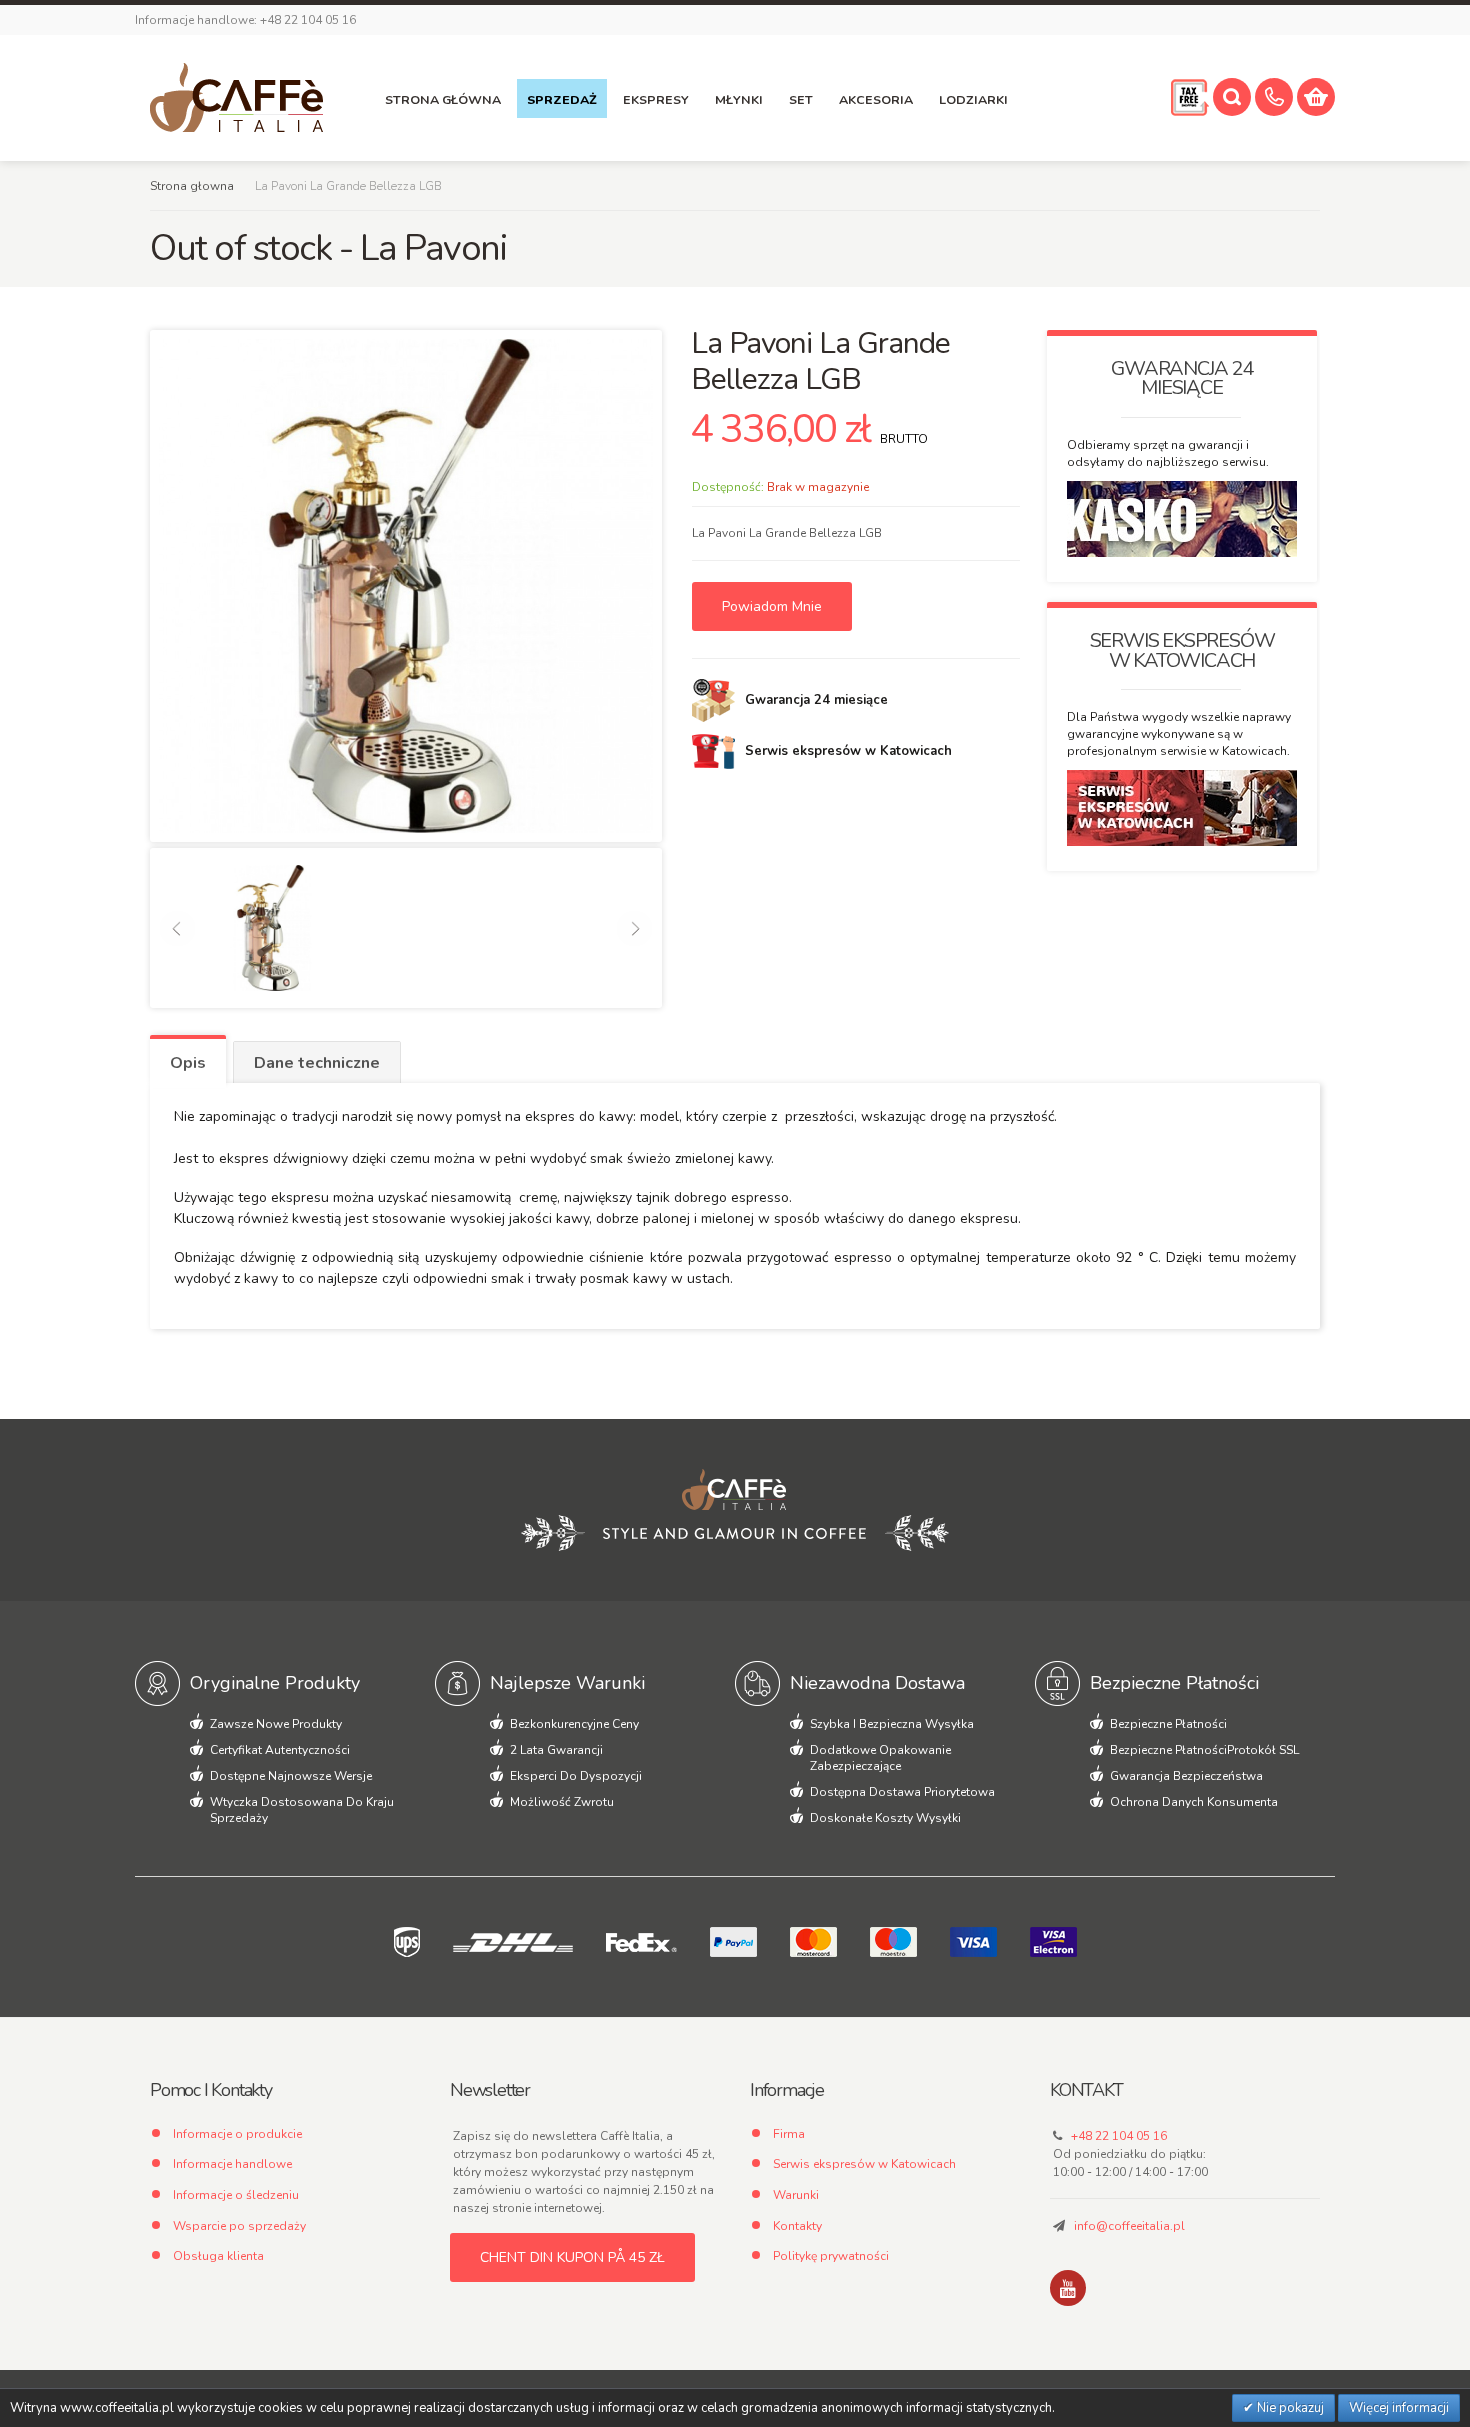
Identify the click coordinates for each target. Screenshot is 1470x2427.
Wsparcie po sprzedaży (239, 2226)
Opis (188, 1063)
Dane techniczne (317, 1063)
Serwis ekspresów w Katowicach (864, 2164)
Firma (789, 2134)
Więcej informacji (1399, 2408)
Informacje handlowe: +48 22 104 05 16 (245, 20)
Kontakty (797, 2226)
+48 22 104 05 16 (1119, 2136)
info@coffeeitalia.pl (1129, 2226)
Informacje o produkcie (237, 2134)
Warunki (796, 2195)
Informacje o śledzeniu (236, 2195)
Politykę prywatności (831, 2256)
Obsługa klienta (218, 2256)
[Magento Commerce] (236, 98)
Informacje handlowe (232, 2164)
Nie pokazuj (1289, 2408)
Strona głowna (192, 186)
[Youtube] (1068, 2288)
